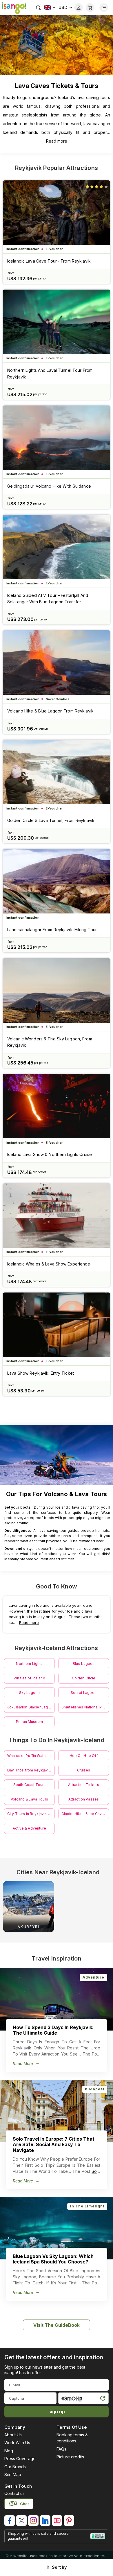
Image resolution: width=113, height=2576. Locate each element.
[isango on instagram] (33, 2521)
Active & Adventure (29, 1828)
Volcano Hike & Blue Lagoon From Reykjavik (50, 711)
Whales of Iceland (29, 1678)
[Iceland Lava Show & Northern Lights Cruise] (57, 1106)
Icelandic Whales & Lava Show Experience (49, 1264)
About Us (13, 2435)
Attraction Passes (84, 1799)
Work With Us (17, 2443)
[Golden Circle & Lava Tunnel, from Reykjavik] (57, 772)
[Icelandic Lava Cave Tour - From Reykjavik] (57, 213)
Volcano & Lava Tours (29, 1799)
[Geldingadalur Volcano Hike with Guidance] (57, 438)
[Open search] (39, 8)
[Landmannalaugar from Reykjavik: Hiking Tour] (57, 881)
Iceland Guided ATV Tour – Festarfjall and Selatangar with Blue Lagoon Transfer (48, 598)
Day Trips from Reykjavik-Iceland (31, 1770)
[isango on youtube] (57, 2521)
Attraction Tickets (84, 1785)
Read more (57, 141)
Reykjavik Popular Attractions (57, 168)
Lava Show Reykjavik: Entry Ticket (41, 1373)
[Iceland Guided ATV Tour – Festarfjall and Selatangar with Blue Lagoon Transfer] (57, 547)
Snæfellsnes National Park (84, 1707)
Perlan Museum (29, 1722)
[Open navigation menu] (104, 8)
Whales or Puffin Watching (30, 1756)
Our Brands (15, 2467)
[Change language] (50, 8)
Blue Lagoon (84, 1664)
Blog (9, 2451)
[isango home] (13, 8)
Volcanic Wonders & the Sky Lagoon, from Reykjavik (50, 1042)
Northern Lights (29, 1664)
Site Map (13, 2474)
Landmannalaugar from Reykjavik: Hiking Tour (52, 930)
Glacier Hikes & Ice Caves (84, 1814)
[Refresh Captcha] (103, 2399)
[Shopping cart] (90, 8)
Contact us (14, 2493)
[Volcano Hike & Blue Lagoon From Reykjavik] (57, 663)
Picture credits (70, 2457)
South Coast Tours (29, 1785)
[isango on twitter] (21, 2521)
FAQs (61, 2449)
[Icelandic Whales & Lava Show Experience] (57, 1216)
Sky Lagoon (29, 1693)
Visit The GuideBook (57, 2325)
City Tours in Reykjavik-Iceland (31, 1814)
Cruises (84, 1770)
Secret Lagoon (84, 1693)
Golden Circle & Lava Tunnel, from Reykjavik (51, 820)
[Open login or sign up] (79, 8)
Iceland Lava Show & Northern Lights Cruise (50, 1154)
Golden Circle (84, 1678)
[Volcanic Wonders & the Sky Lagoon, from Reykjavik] (57, 990)
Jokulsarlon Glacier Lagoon (31, 1707)
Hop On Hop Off (84, 1756)
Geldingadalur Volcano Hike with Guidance (49, 486)
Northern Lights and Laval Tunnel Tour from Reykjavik (50, 373)
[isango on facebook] (10, 2521)
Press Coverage (20, 2459)
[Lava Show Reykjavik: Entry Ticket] (57, 1325)
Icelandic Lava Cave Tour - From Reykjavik (49, 261)
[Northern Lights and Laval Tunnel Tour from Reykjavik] (57, 322)
